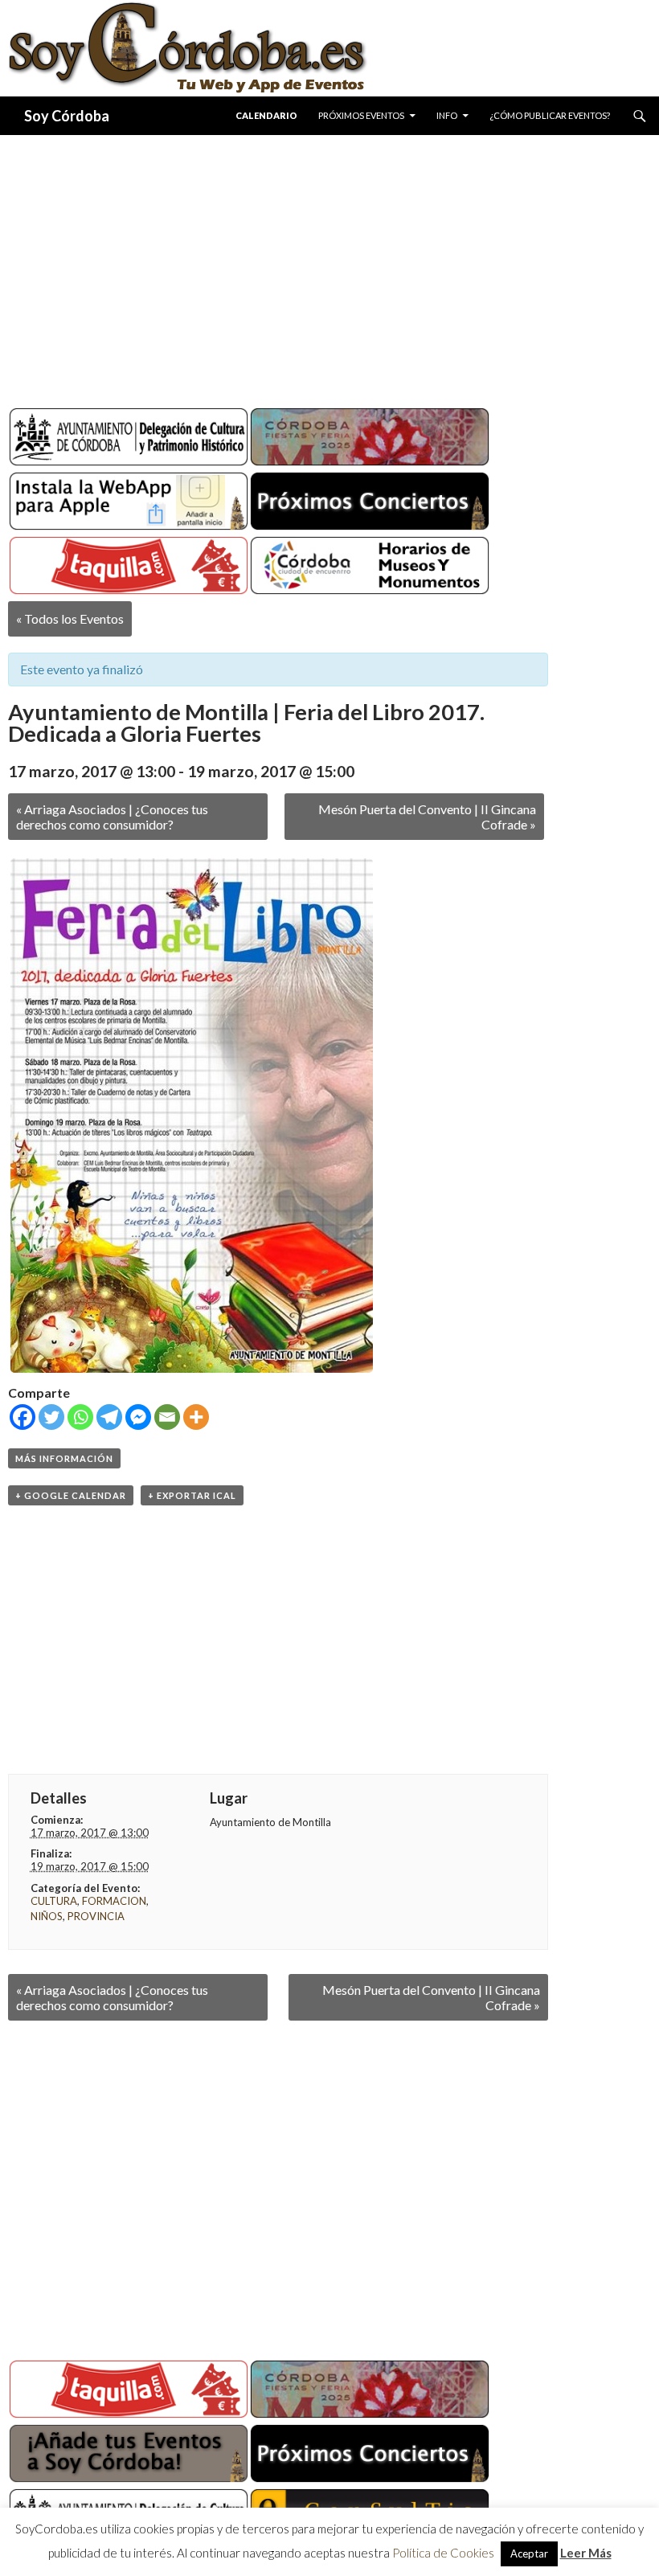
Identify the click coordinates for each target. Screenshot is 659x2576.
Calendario (266, 115)
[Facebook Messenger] (138, 1417)
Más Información (64, 1458)
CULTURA (54, 1901)
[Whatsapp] (80, 1417)
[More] (196, 1417)
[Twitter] (51, 1417)
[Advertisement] (329, 265)
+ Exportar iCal (192, 1495)
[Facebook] (23, 1417)
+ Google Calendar (71, 1495)
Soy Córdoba (67, 116)
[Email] (167, 1417)
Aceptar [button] (529, 2553)
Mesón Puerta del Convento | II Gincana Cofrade (427, 817)
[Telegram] (109, 1417)
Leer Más (586, 2553)
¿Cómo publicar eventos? (550, 115)
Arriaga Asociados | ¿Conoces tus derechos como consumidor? (112, 817)
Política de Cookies (443, 2553)
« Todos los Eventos (70, 618)
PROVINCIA (96, 1916)
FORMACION (114, 1901)
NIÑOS (47, 1916)
